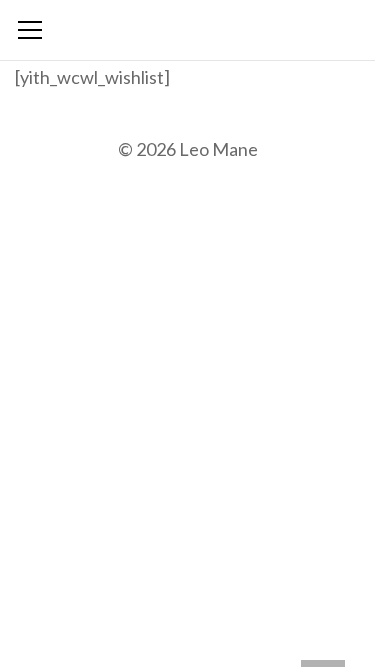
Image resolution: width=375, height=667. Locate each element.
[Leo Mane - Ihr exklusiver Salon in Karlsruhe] (187, 25)
